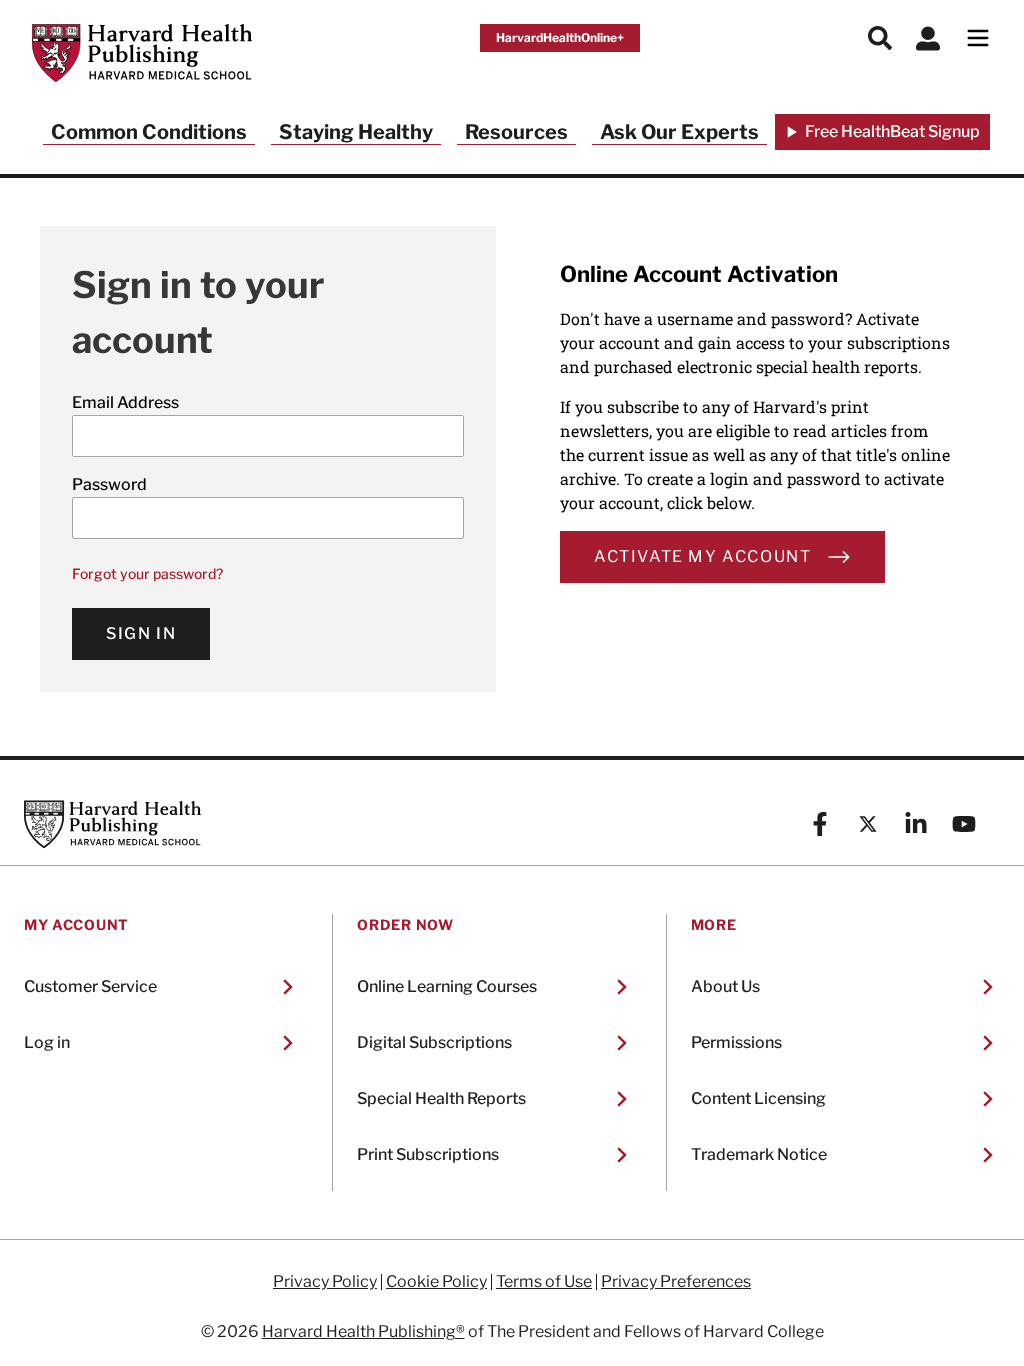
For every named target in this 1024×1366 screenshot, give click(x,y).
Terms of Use (544, 1282)
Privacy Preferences (676, 1282)
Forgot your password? (147, 573)
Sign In (141, 633)
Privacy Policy (325, 1282)
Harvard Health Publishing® (363, 1331)
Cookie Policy (436, 1282)
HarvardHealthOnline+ (560, 37)
